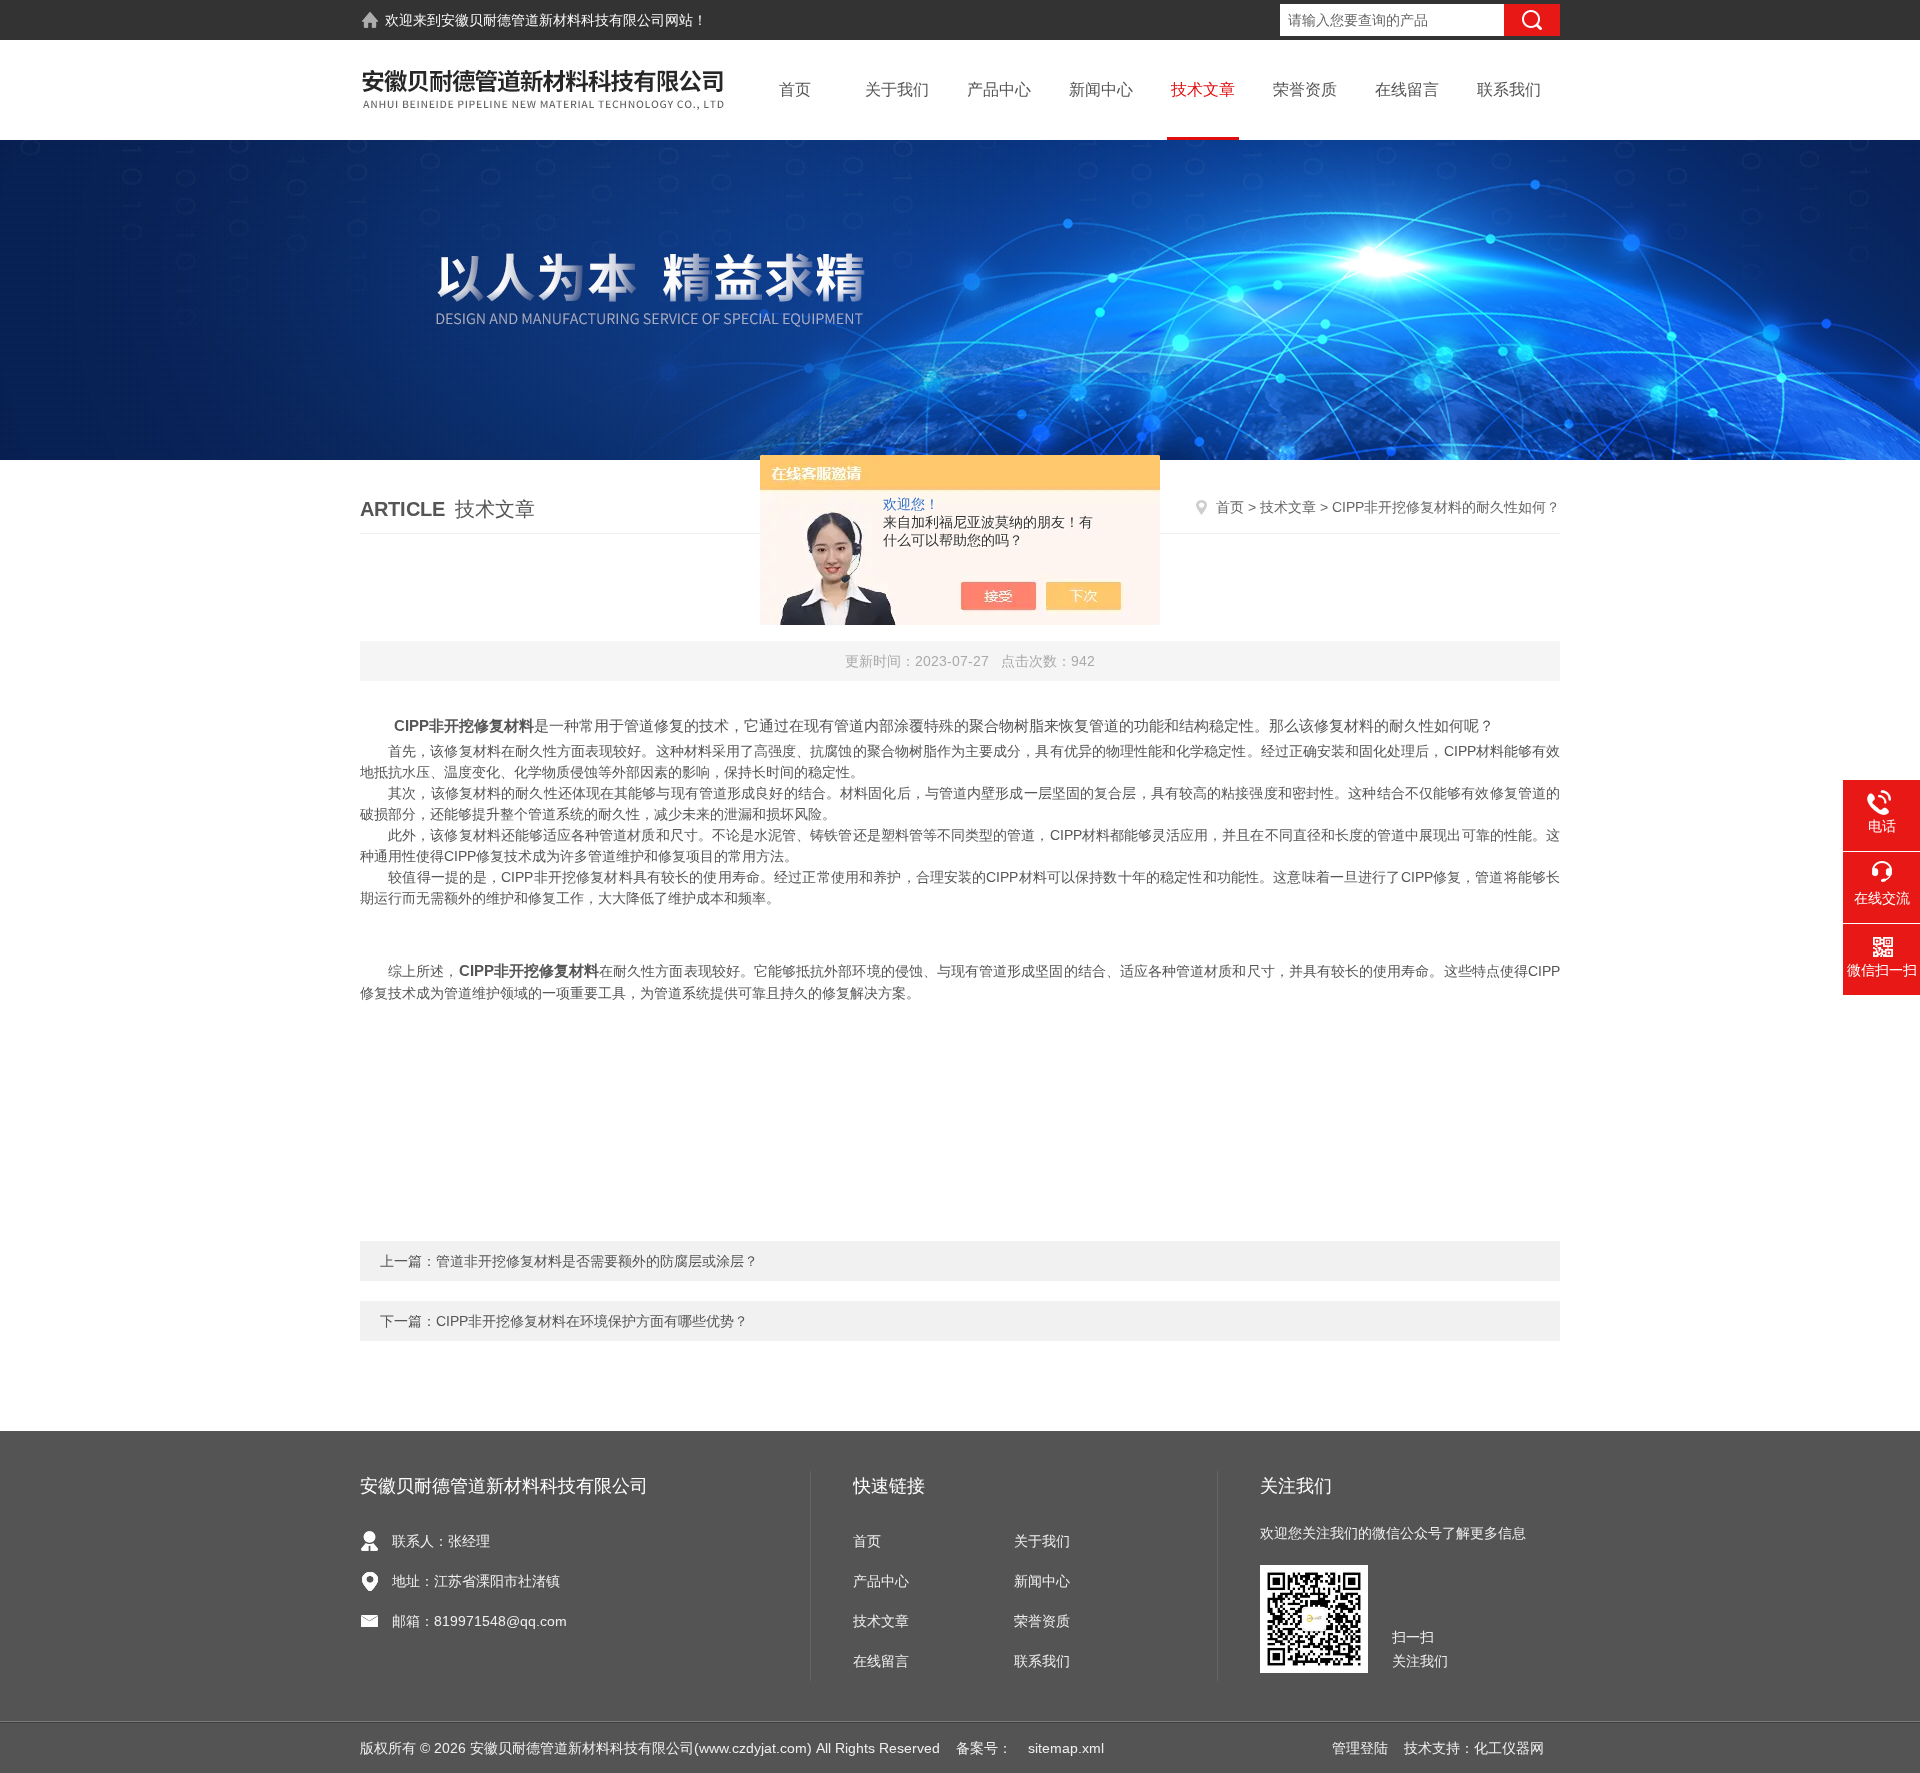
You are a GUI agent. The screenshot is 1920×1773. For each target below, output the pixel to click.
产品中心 (999, 89)
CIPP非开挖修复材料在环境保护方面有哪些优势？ (592, 1321)
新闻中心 (1101, 89)
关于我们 (897, 89)
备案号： (984, 1748)
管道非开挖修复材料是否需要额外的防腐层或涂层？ (597, 1261)
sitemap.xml (1066, 1748)
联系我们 (1509, 89)
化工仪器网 (1509, 1748)
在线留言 (1407, 89)
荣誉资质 (1305, 89)
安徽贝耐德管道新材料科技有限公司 (553, 20)
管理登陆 (1360, 1748)
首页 (795, 89)
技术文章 (1203, 89)
